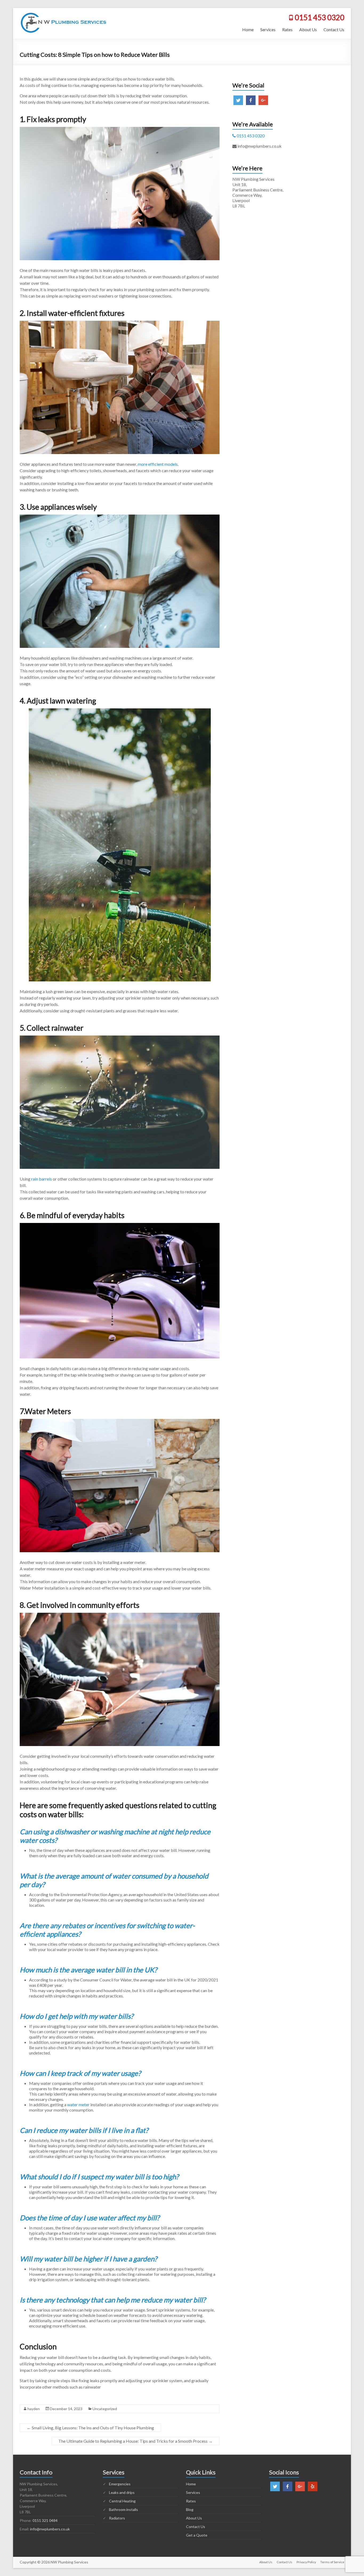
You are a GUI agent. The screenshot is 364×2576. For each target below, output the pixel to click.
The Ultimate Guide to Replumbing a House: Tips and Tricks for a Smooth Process (136, 2441)
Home (248, 29)
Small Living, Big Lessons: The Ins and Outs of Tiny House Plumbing (90, 2428)
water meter (78, 2104)
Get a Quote (197, 2535)
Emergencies (120, 2484)
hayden (34, 2409)
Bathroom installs (124, 2509)
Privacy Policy (306, 2562)
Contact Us (334, 29)
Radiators (117, 2518)
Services (268, 29)
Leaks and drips (122, 2492)
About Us (308, 29)
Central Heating (122, 2501)
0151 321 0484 (45, 2520)
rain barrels (42, 1179)
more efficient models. (158, 464)
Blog (190, 2509)
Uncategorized (105, 2409)
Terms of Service (332, 2562)
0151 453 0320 (319, 17)
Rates (287, 29)
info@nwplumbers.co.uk (50, 2529)
